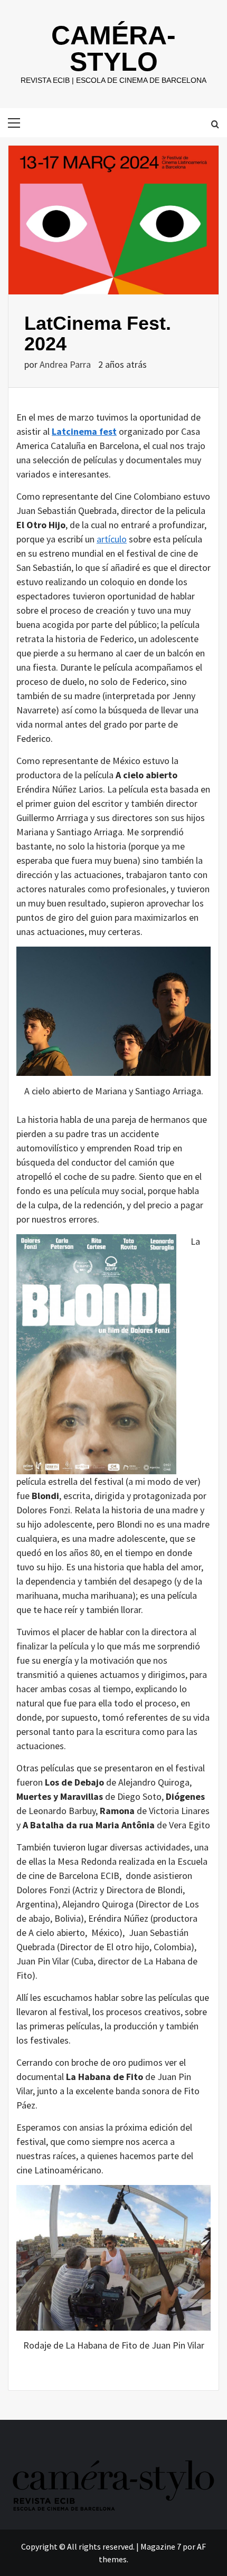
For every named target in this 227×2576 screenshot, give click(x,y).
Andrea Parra (66, 364)
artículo (112, 539)
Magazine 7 (161, 2546)
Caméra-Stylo (113, 49)
